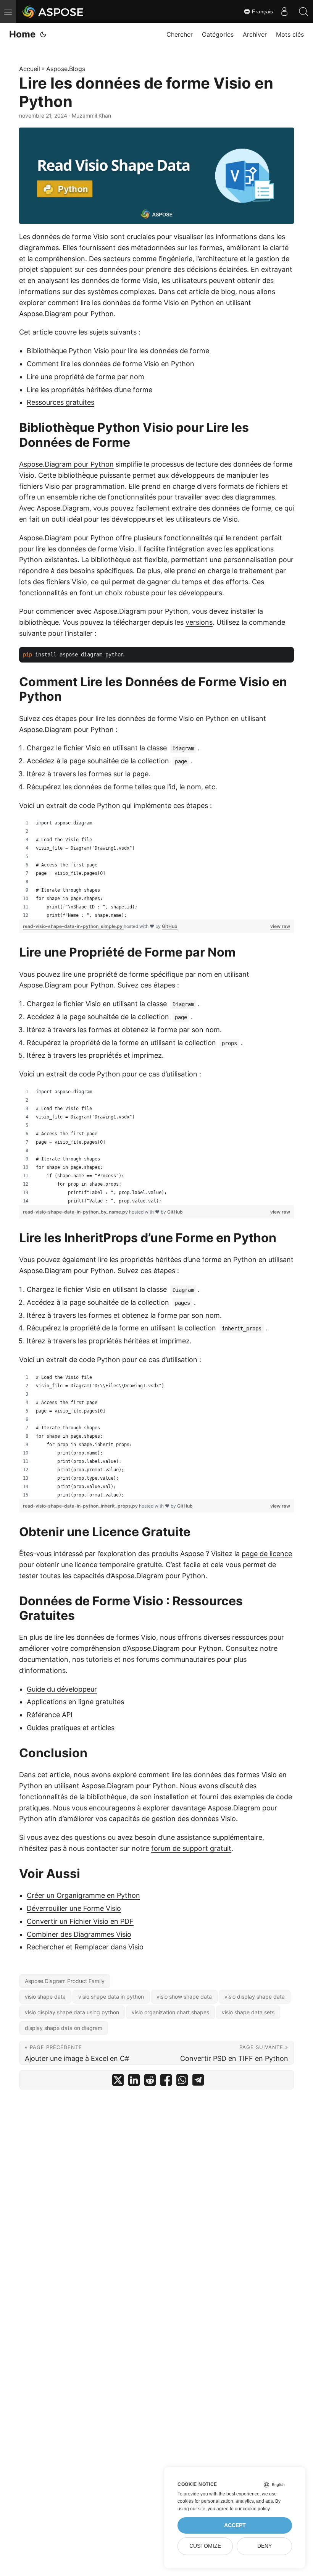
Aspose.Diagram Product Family (65, 1981)
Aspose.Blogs (66, 69)
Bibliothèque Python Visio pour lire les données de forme (118, 351)
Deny (265, 2546)
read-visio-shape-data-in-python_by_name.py (76, 1212)
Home (22, 34)
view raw (280, 926)
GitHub (170, 926)
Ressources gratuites (61, 402)
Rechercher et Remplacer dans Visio (85, 1947)
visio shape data (45, 1997)
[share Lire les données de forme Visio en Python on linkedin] (134, 2082)
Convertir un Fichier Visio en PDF (80, 1921)
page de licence (267, 1554)
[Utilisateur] (284, 11)
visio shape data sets (248, 2012)
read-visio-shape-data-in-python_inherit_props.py (81, 1506)
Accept (235, 2525)
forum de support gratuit (191, 1848)
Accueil (30, 69)
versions (199, 622)
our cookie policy (252, 2509)
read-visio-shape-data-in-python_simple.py (73, 926)
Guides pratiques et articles (71, 1728)
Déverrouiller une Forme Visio (74, 1908)
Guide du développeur (62, 1689)
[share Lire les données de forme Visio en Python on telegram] (198, 2082)
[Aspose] (53, 11)
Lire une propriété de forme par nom (86, 377)
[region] (156, 869)
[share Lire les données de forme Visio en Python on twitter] (118, 2082)
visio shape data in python (111, 1997)
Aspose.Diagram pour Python (66, 464)
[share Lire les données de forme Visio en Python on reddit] (150, 2082)
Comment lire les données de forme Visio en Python (111, 364)
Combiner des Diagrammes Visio (79, 1934)
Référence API (50, 1715)
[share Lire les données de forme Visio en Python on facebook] (166, 2082)
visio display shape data (255, 1997)
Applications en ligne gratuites (75, 1702)
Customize (205, 2546)
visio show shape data (184, 1997)
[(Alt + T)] (43, 34)
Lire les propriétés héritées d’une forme (90, 390)
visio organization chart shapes (170, 2012)
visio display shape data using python (72, 2012)
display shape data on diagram (64, 2028)
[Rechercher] (303, 11)
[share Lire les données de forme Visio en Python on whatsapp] (182, 2082)
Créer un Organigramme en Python (83, 1895)
